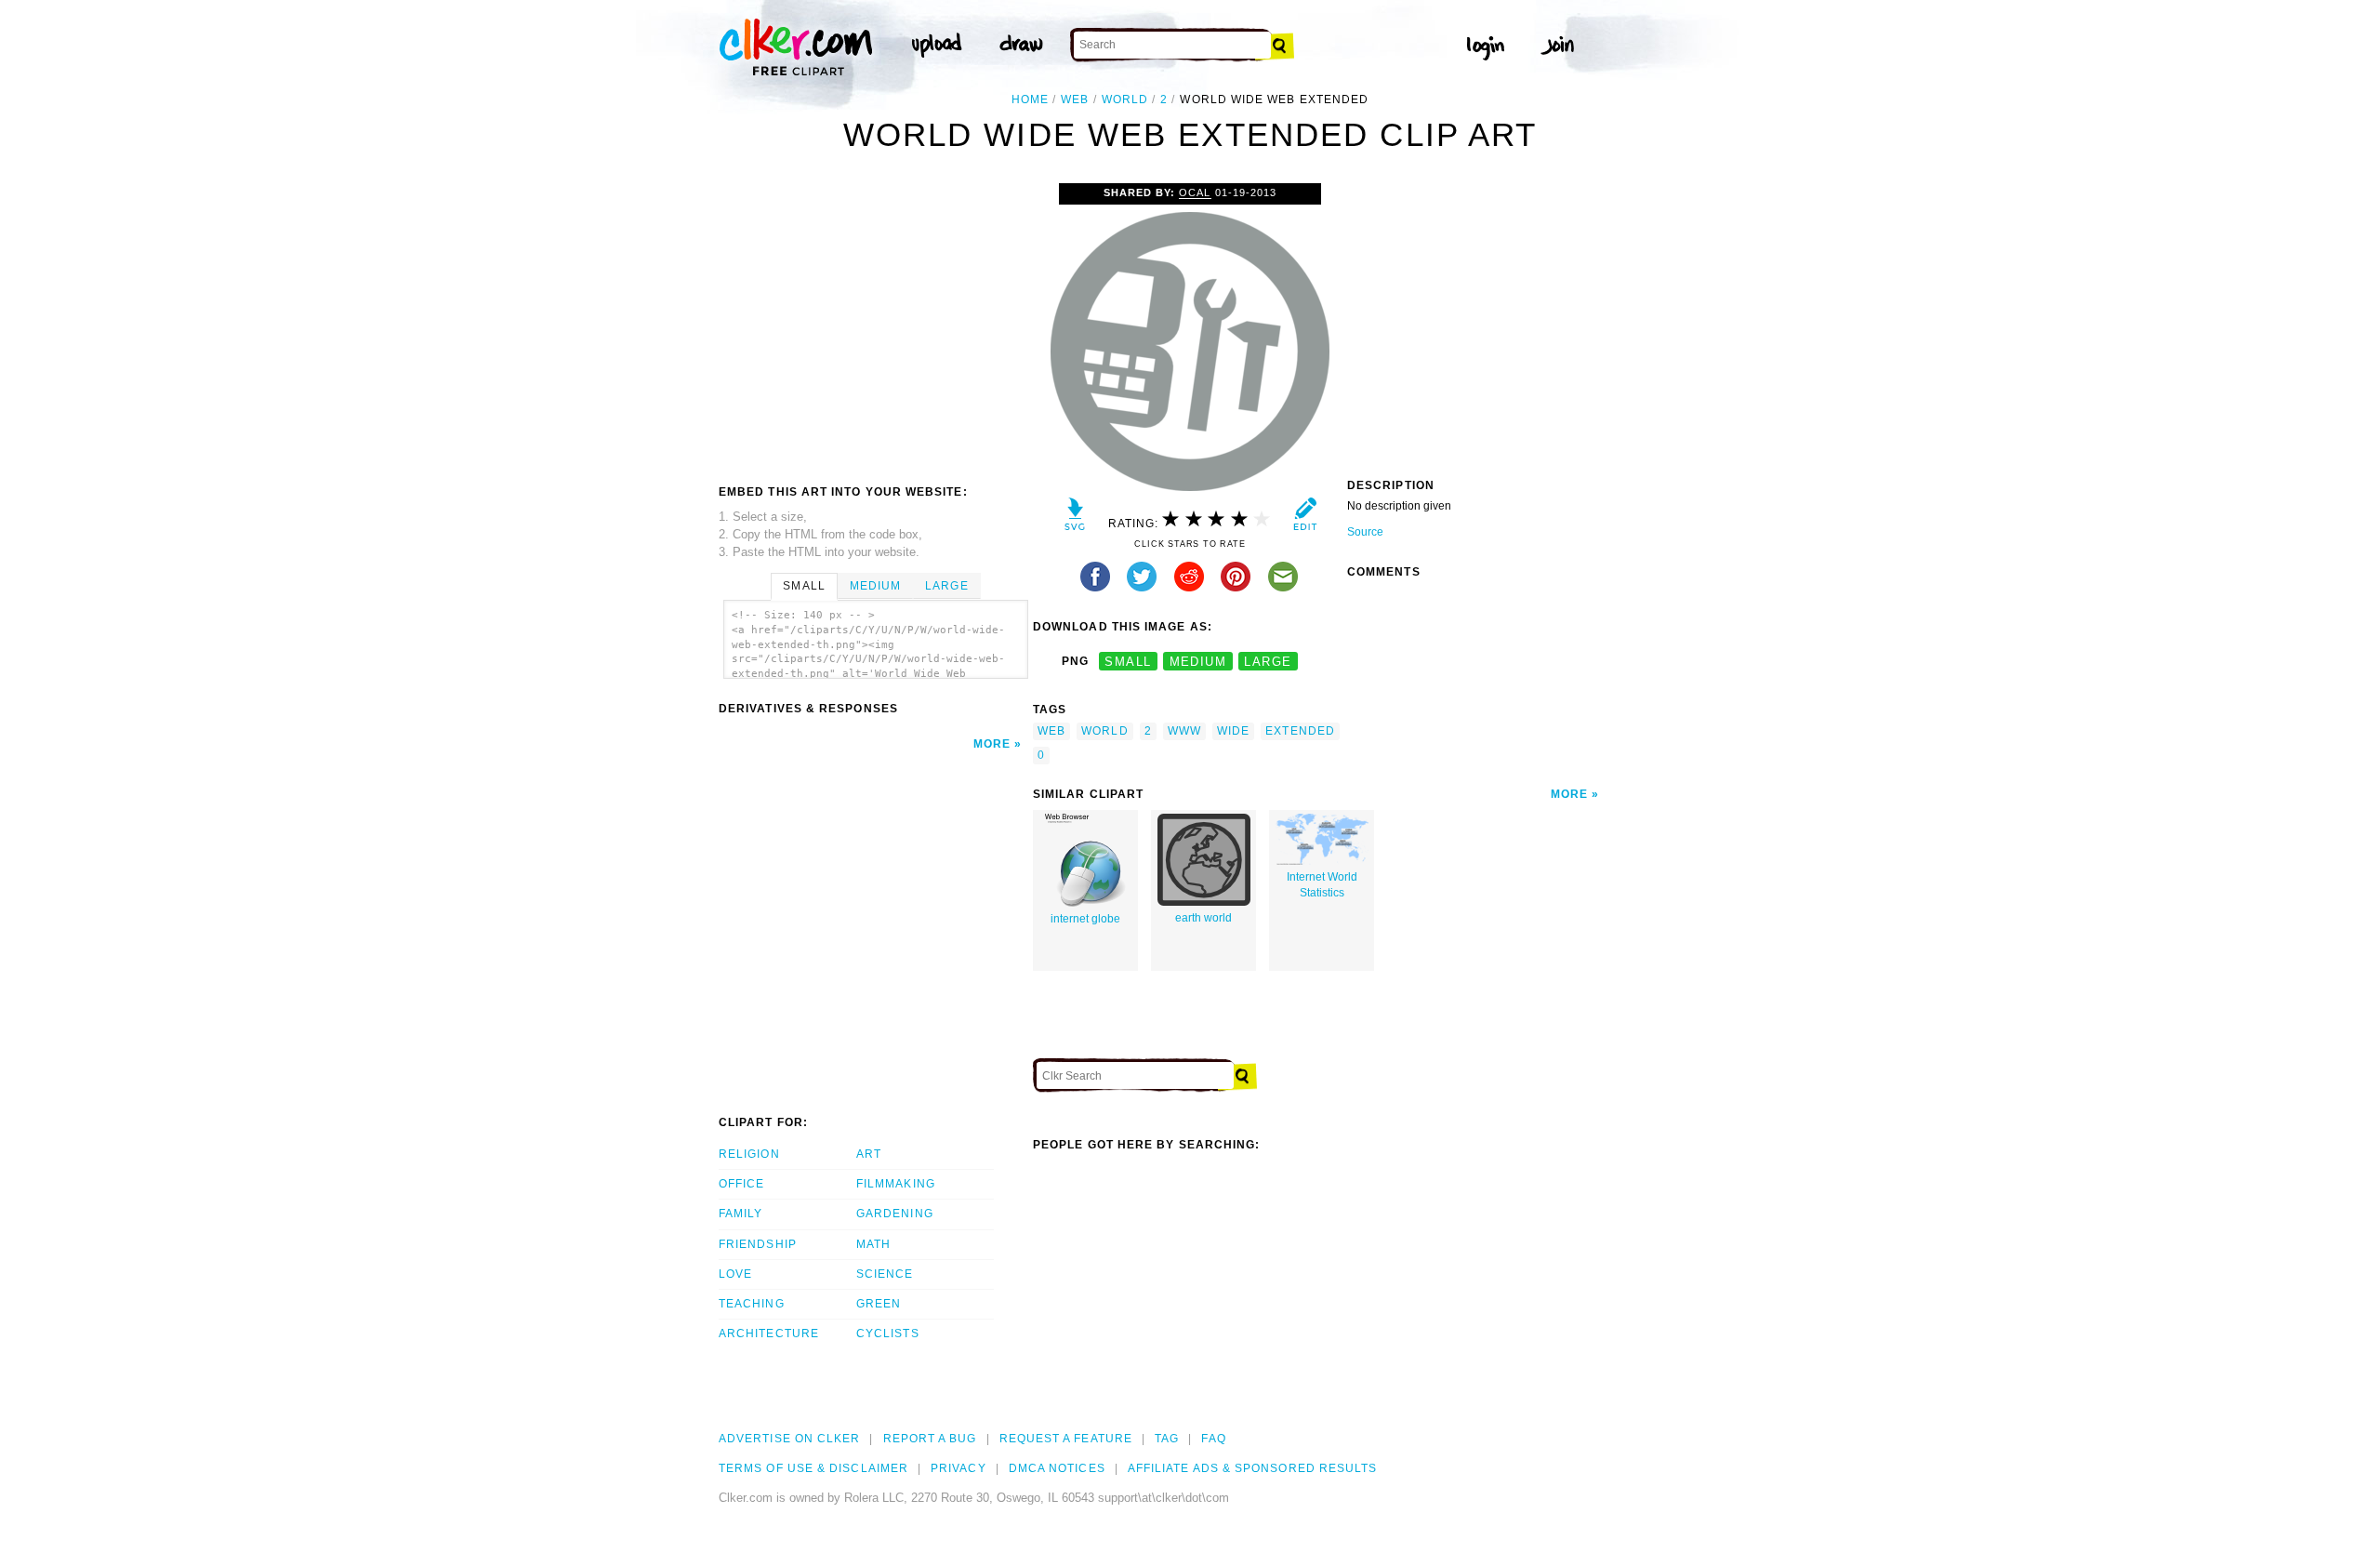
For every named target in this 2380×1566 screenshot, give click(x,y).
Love (735, 1274)
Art (869, 1154)
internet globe (1085, 919)
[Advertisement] (875, 323)
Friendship (758, 1244)
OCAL (1195, 192)
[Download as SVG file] (1075, 518)
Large (946, 586)
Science (885, 1274)
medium (1198, 662)
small (1128, 662)
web (1075, 100)
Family (740, 1214)
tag (1167, 1439)
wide (1233, 731)
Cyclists (888, 1334)
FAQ (1213, 1439)
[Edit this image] (1305, 518)
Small (804, 586)
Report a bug (930, 1439)
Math (873, 1244)
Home (1030, 100)
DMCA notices (1057, 1468)
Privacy (959, 1468)
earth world (1203, 918)
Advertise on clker (789, 1439)
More (992, 744)
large (1268, 662)
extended (1300, 731)
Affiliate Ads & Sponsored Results (1253, 1468)
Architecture (769, 1334)
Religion (749, 1154)
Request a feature (1066, 1439)
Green (879, 1304)
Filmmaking (896, 1184)
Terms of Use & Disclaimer (813, 1468)
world (1125, 100)
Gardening (895, 1214)
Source (1365, 532)
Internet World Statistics (1322, 885)
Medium (875, 586)
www (1184, 731)
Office (741, 1184)
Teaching (752, 1304)
